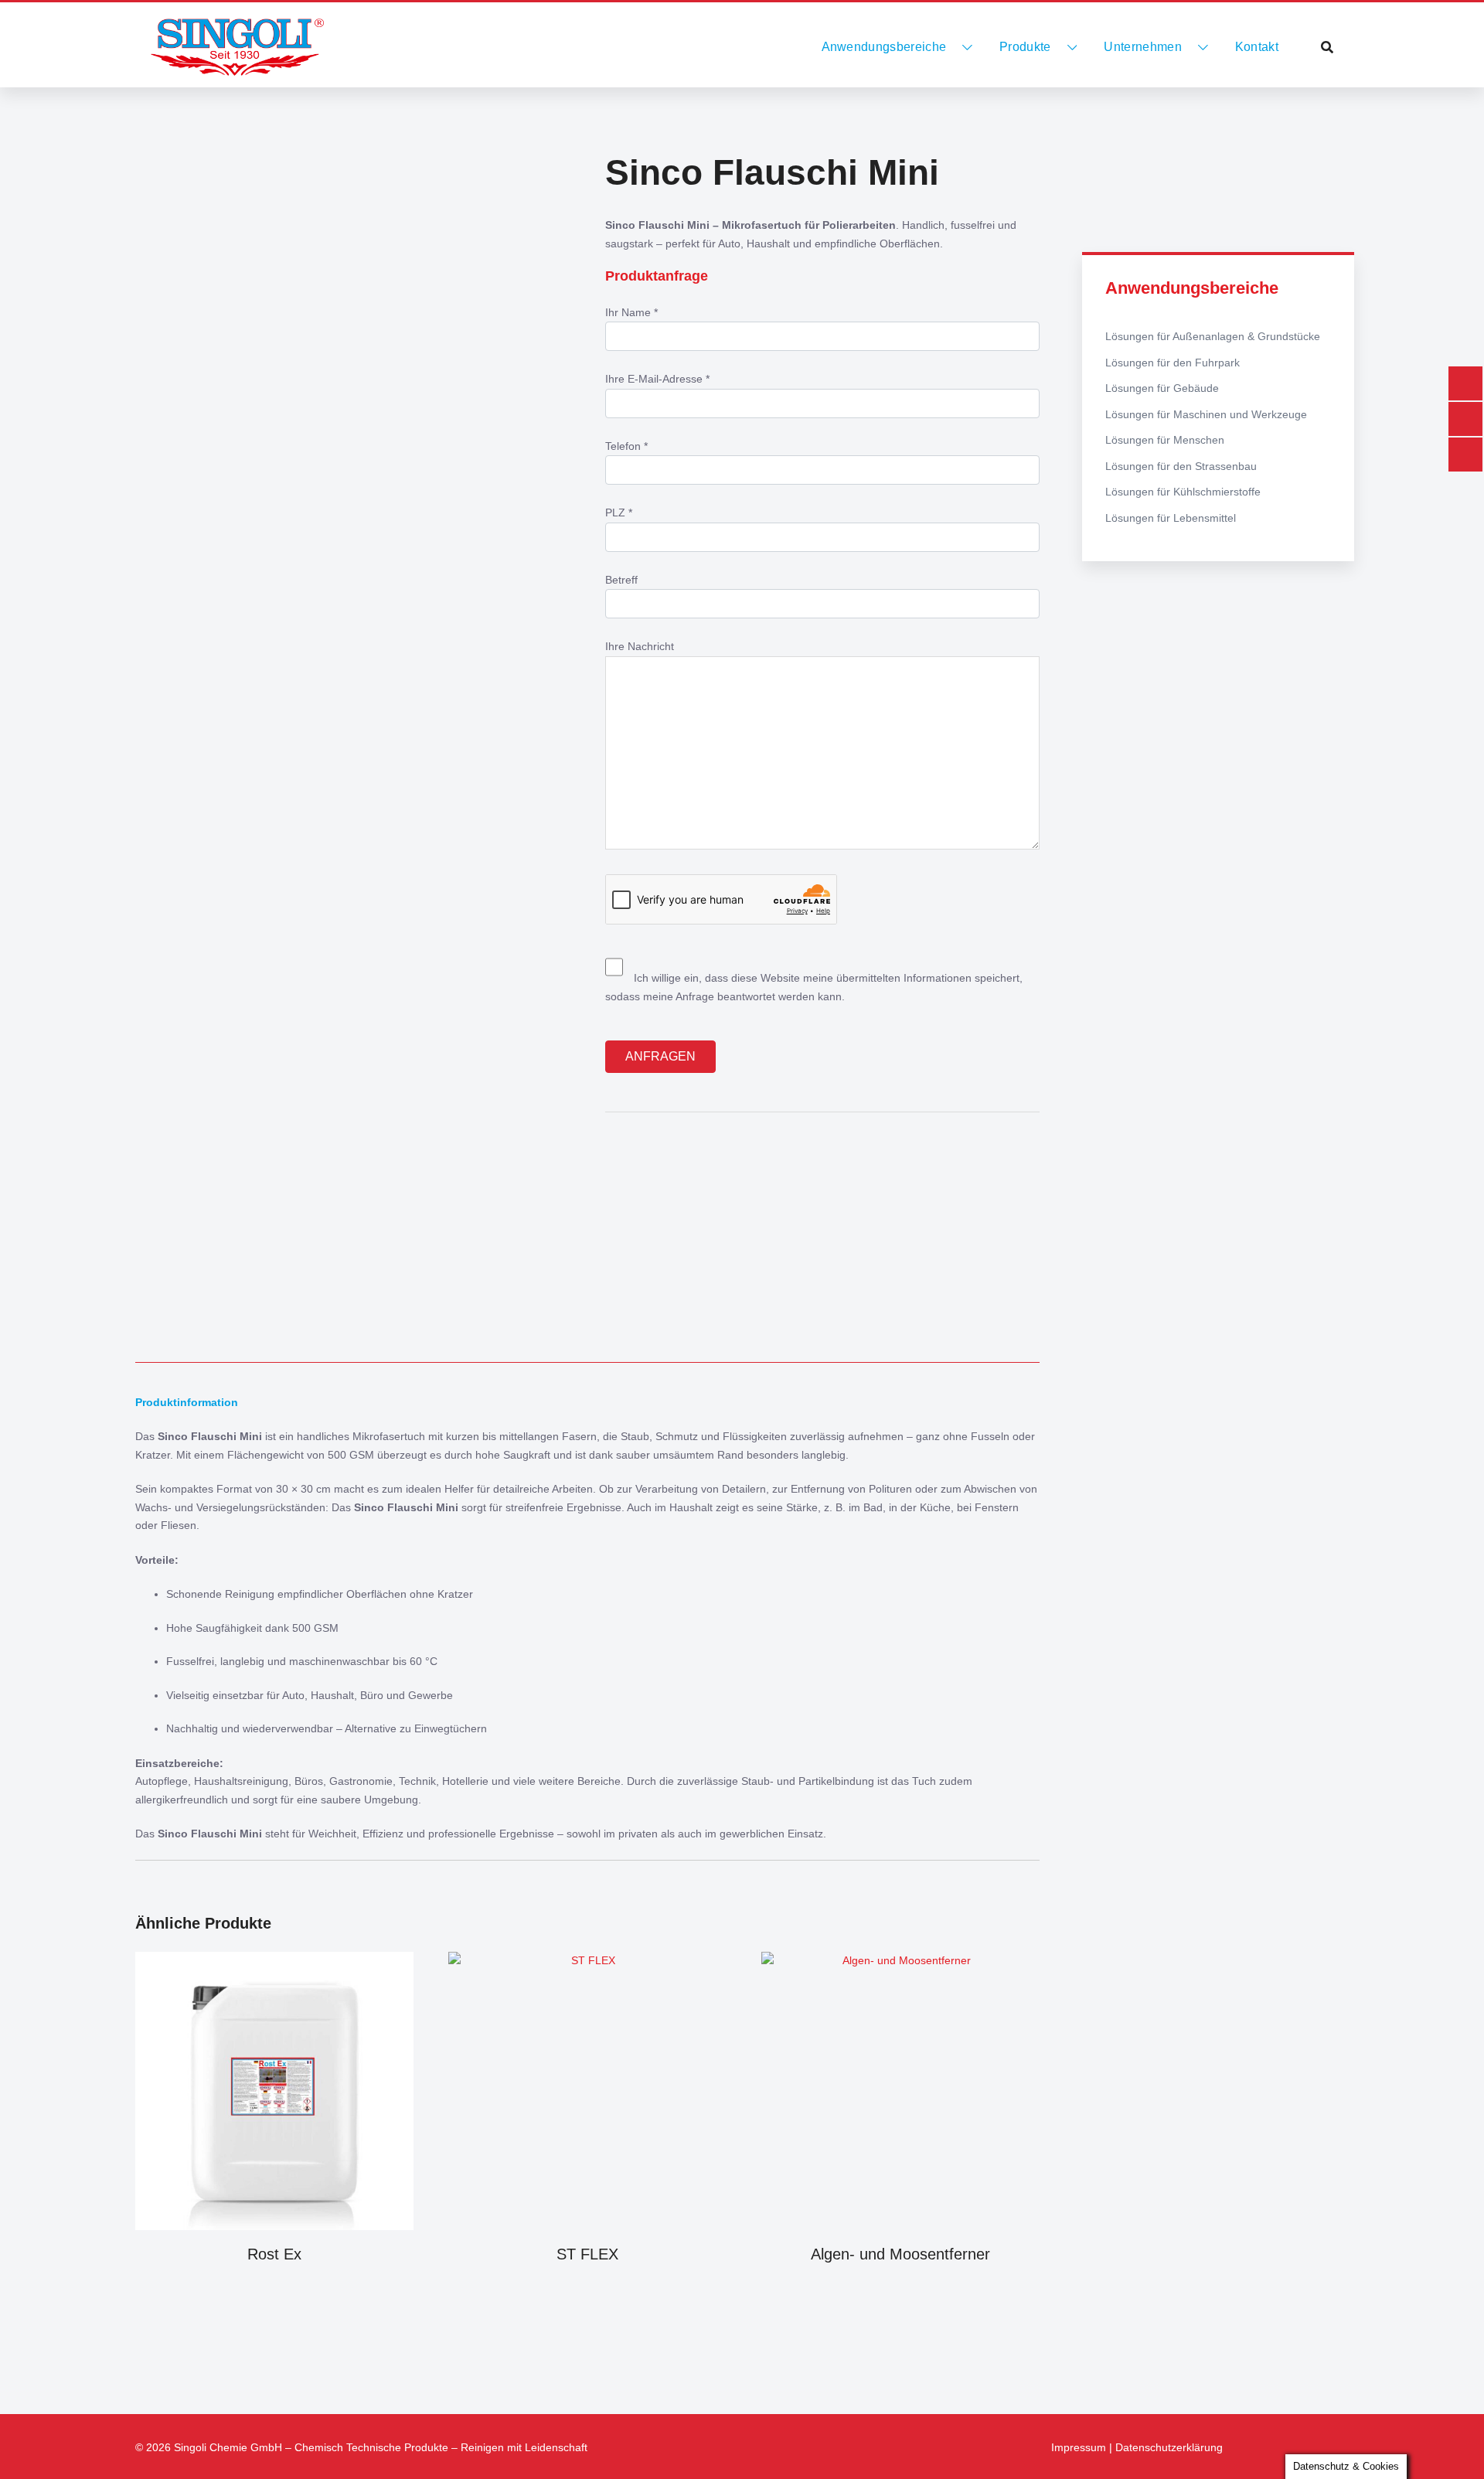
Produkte (1025, 47)
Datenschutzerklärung (1169, 2447)
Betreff (621, 580)
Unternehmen (1143, 47)
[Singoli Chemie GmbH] (237, 47)
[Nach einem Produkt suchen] (1327, 47)
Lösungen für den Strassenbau (1181, 466)
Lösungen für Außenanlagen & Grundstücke (1213, 336)
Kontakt (1257, 47)
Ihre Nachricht (640, 646)
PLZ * (619, 512)
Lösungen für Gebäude (1162, 388)
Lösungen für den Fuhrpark (1173, 363)
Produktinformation (187, 1402)
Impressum (1079, 2447)
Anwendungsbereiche (884, 47)
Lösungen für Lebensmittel (1171, 518)
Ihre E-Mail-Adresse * (657, 379)
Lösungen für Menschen (1165, 440)
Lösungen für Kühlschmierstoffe (1183, 492)
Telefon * (626, 446)
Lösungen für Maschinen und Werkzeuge (1206, 414)
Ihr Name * (631, 312)
